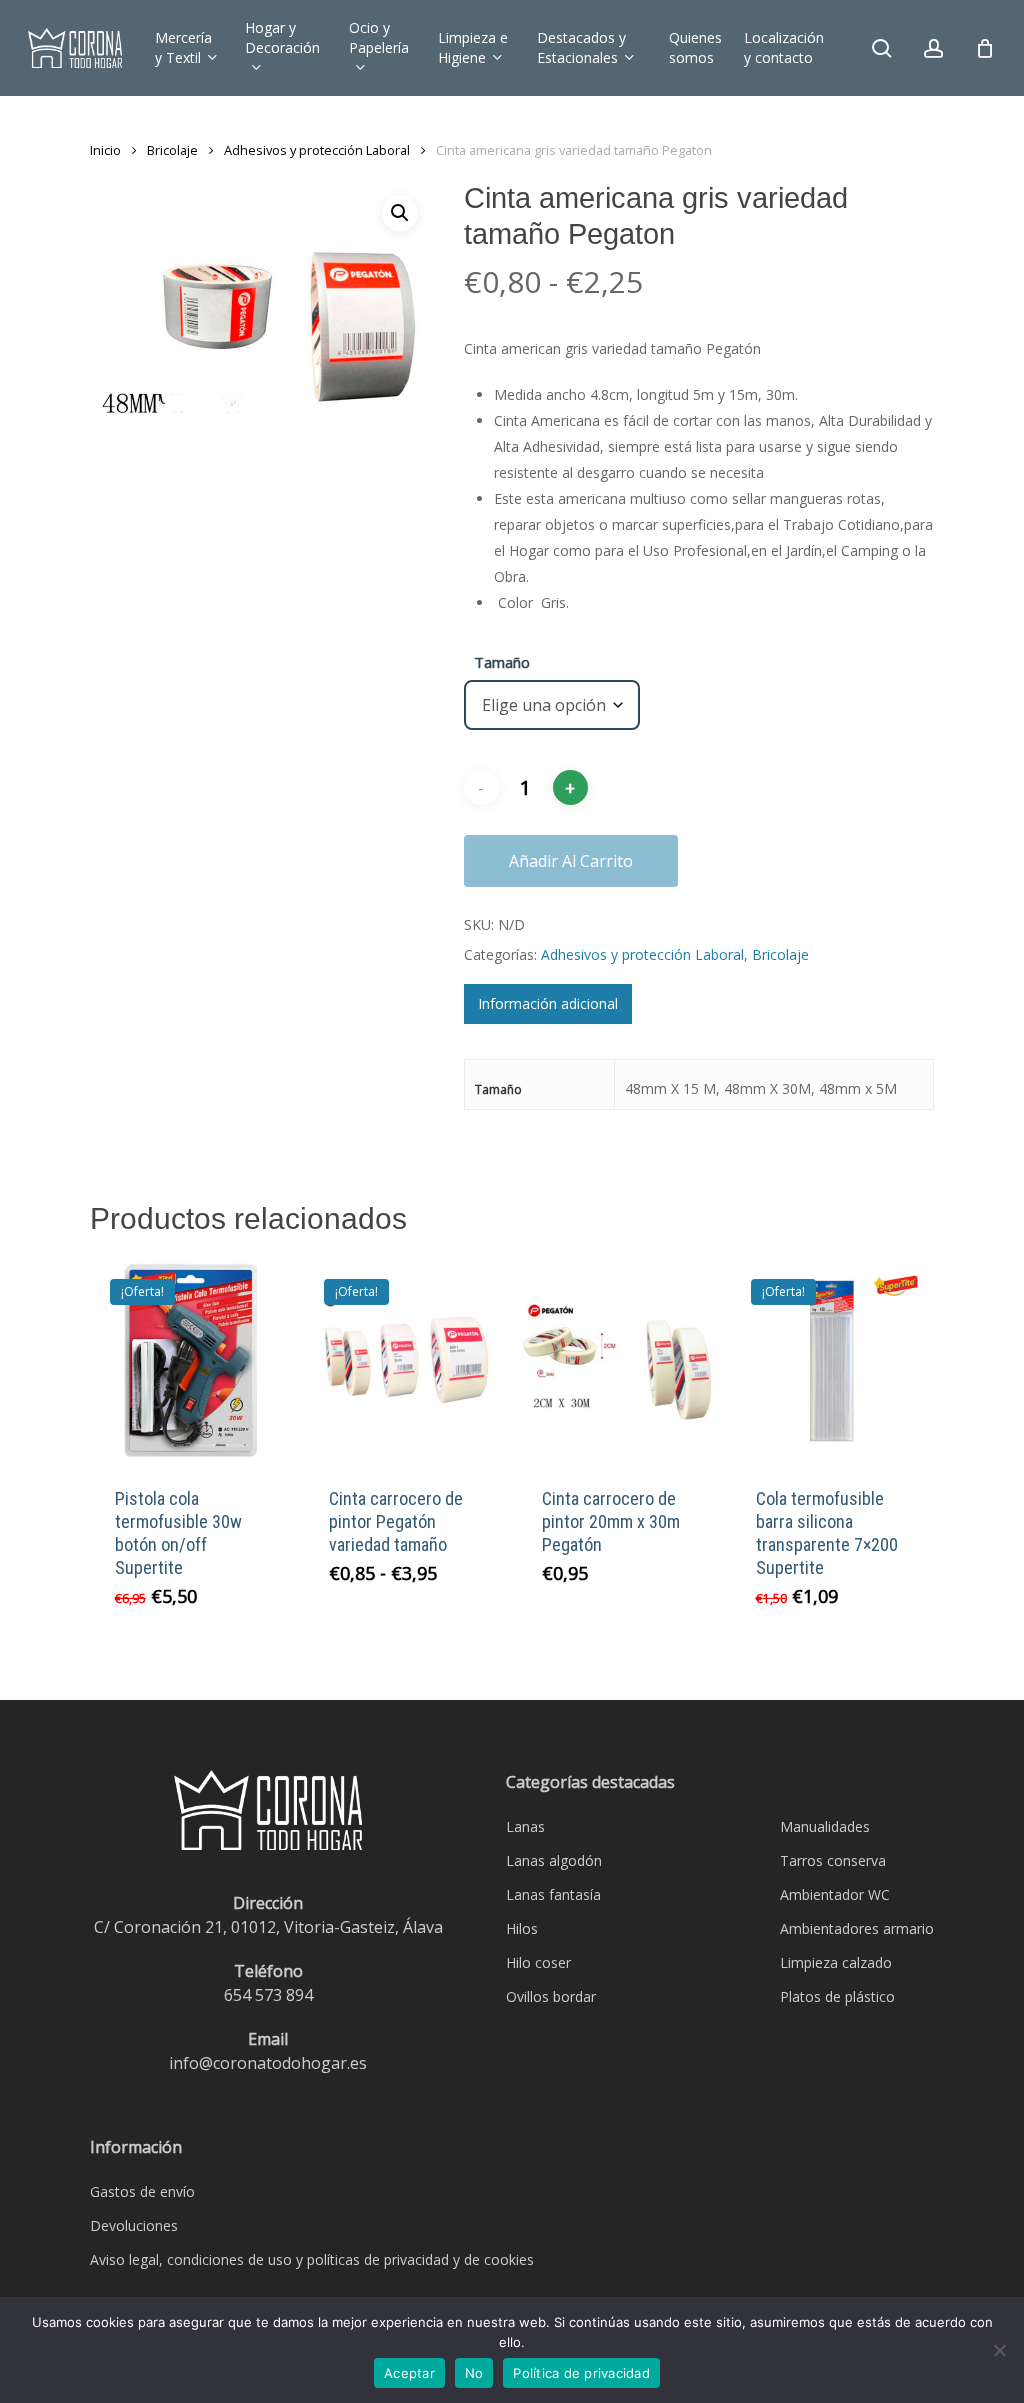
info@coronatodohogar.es (268, 2063)
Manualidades (825, 1826)
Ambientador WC (835, 1894)
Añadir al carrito (571, 861)
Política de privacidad (581, 2373)
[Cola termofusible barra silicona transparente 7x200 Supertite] (832, 1360)
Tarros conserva (833, 1860)
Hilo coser (538, 1962)
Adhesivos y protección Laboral (317, 150)
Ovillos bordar (551, 1996)
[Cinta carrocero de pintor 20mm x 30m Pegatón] (618, 1360)
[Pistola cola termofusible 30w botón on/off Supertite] (191, 1360)
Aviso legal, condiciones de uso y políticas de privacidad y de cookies (312, 2259)
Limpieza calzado (836, 1962)
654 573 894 (268, 1995)
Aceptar (409, 2373)
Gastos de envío (142, 2191)
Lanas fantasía (553, 1894)
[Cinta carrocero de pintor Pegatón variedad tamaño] (405, 1360)
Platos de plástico (837, 1996)
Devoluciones (134, 2225)
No (474, 2373)
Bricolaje (172, 150)
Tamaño (502, 662)
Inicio (105, 150)
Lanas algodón (554, 1860)
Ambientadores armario (857, 1928)
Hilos (522, 1928)
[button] (400, 213)
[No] (999, 2350)
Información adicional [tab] (548, 1003)
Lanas (525, 1826)
